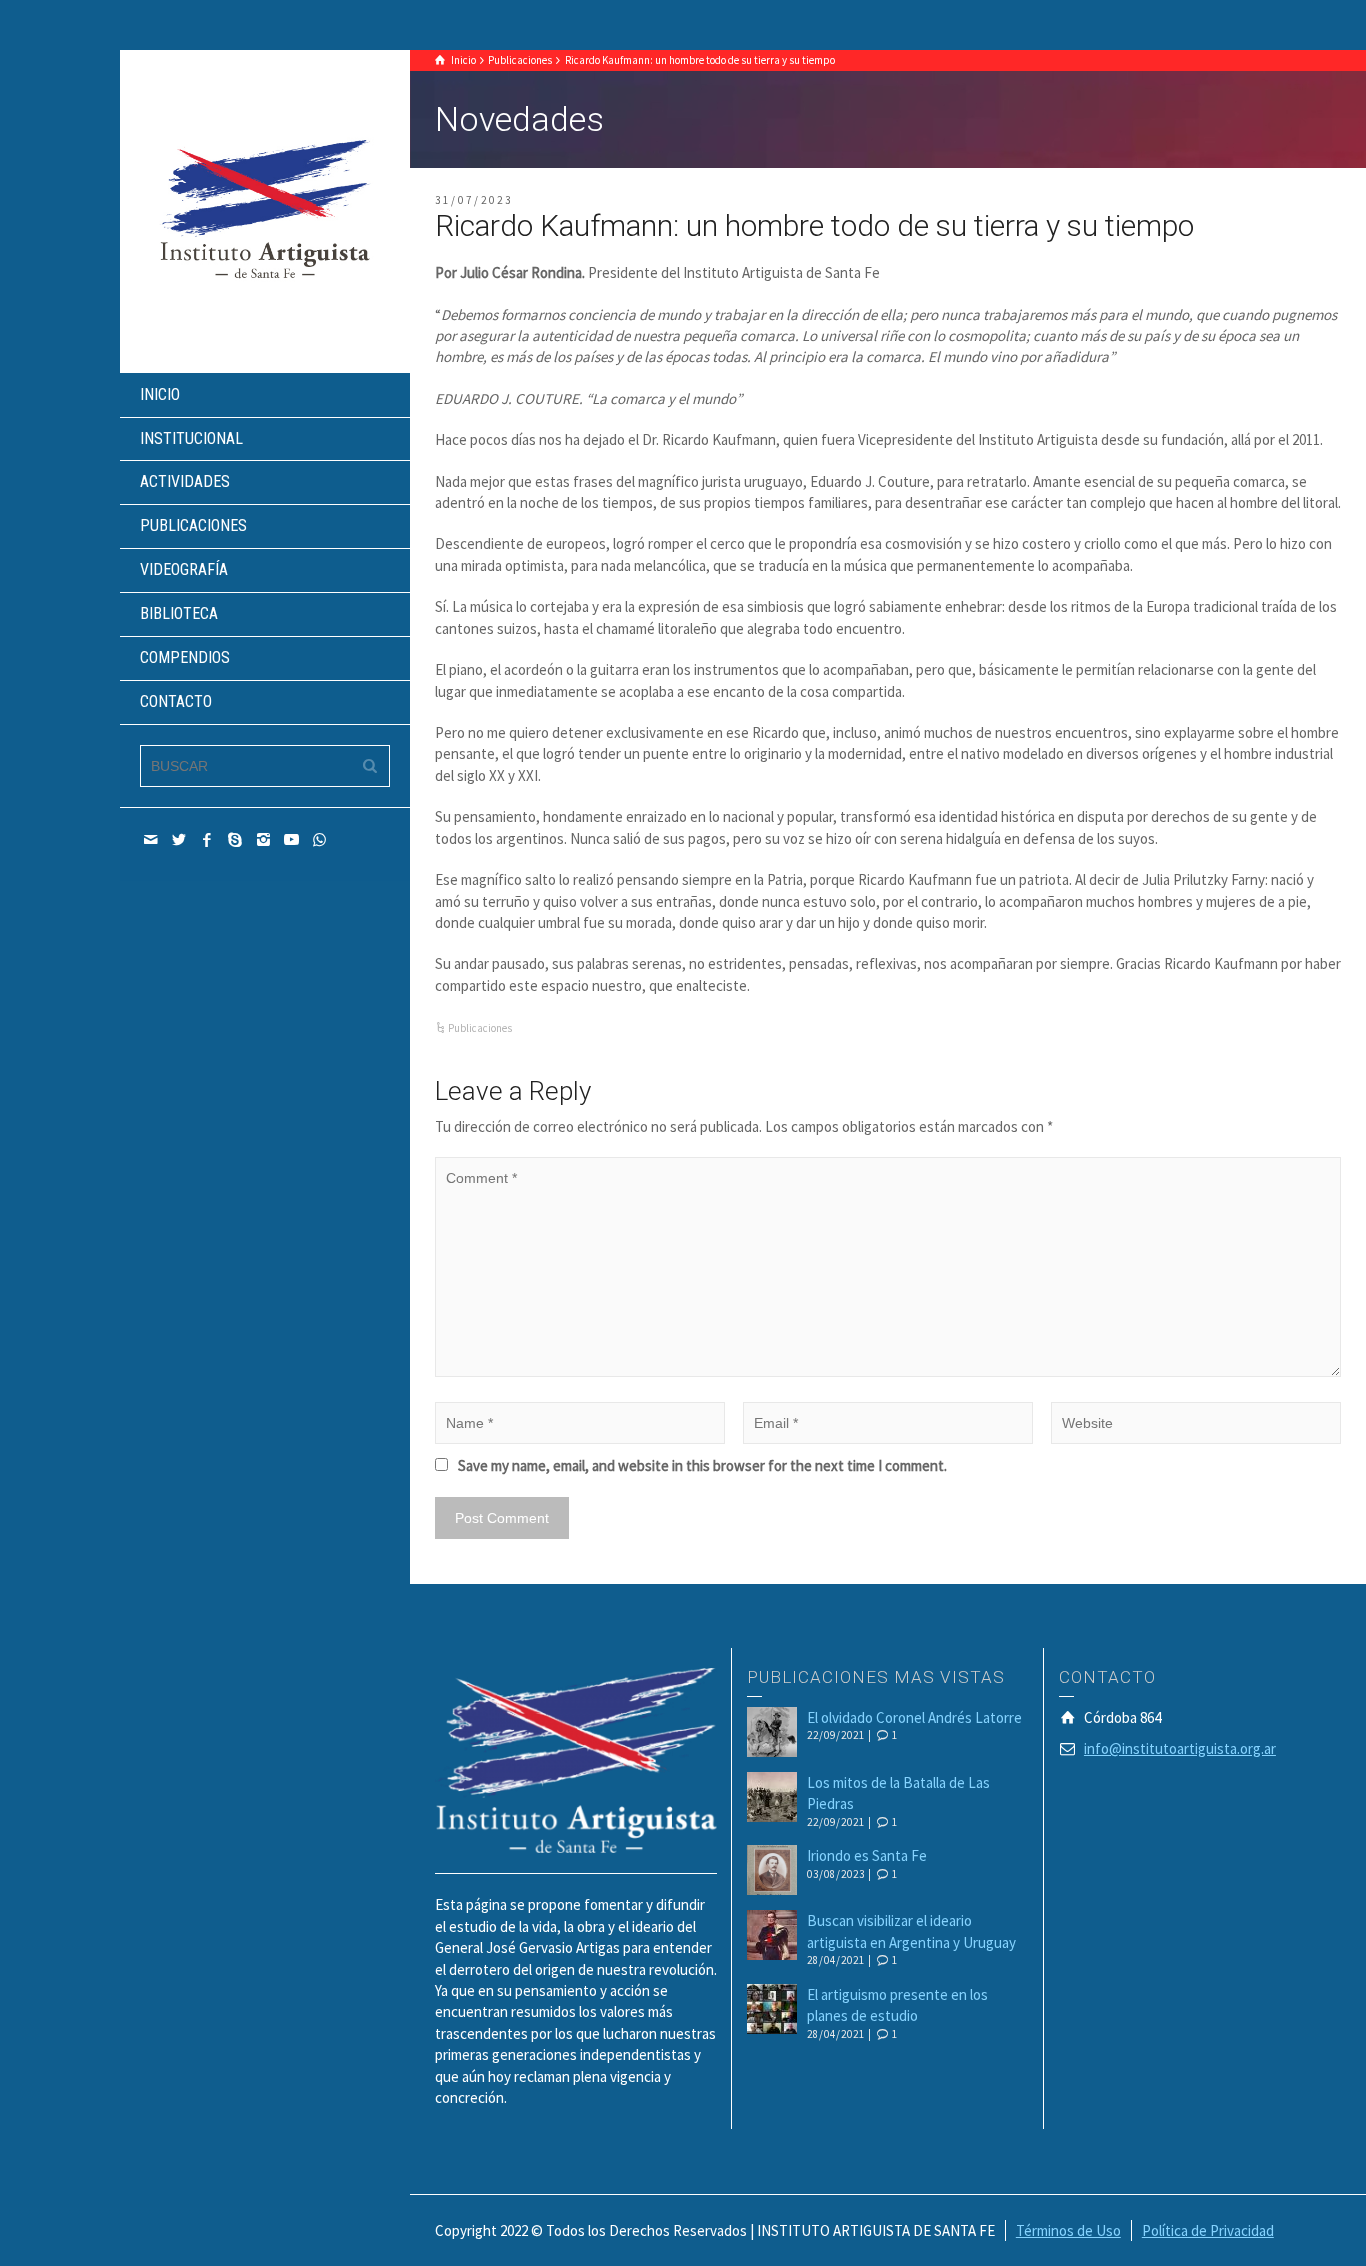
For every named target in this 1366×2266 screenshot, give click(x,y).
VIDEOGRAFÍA (184, 569)
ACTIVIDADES (185, 481)
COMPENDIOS (185, 657)
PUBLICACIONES (193, 525)
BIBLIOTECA (179, 613)
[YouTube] (292, 840)
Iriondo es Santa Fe (867, 1855)
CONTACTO (176, 701)
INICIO (160, 394)
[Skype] (236, 840)
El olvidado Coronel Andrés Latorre (914, 1717)
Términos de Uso (1068, 2230)
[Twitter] (180, 840)
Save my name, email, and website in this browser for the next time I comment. (702, 1465)
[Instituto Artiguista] (265, 209)
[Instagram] (264, 840)
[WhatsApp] (320, 840)
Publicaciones (480, 1028)
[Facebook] (208, 840)
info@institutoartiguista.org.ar (1180, 1748)
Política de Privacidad (1208, 2230)
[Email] (152, 840)
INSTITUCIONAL (191, 438)
